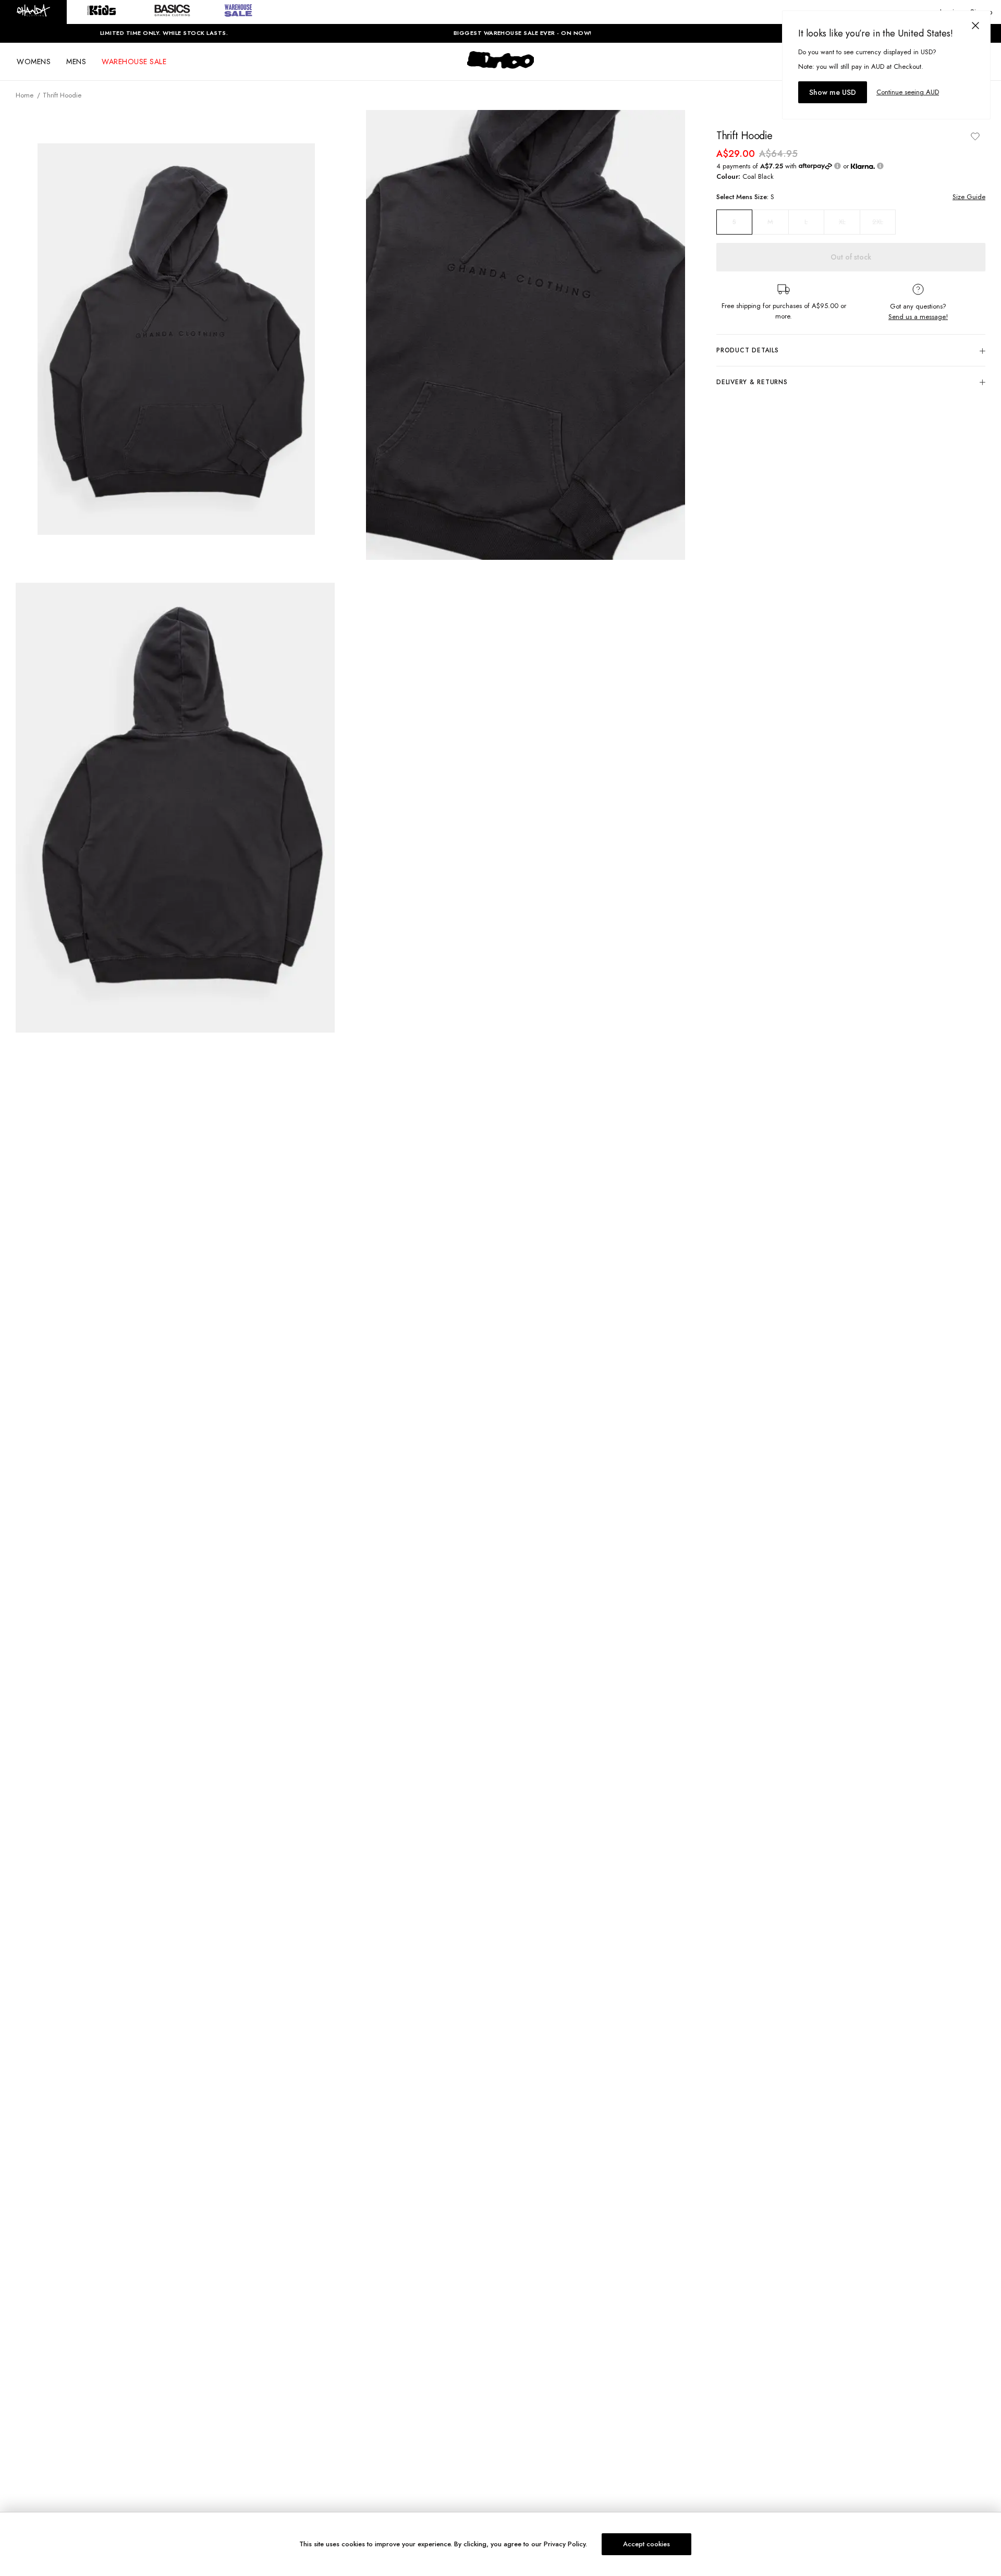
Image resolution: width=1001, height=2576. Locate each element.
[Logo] (500, 69)
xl (842, 222)
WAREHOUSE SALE (134, 62)
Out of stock (851, 257)
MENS (76, 62)
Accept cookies (646, 2544)
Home (25, 95)
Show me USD (833, 92)
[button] (33, 12)
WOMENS (34, 62)
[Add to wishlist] (975, 136)
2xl (878, 222)
